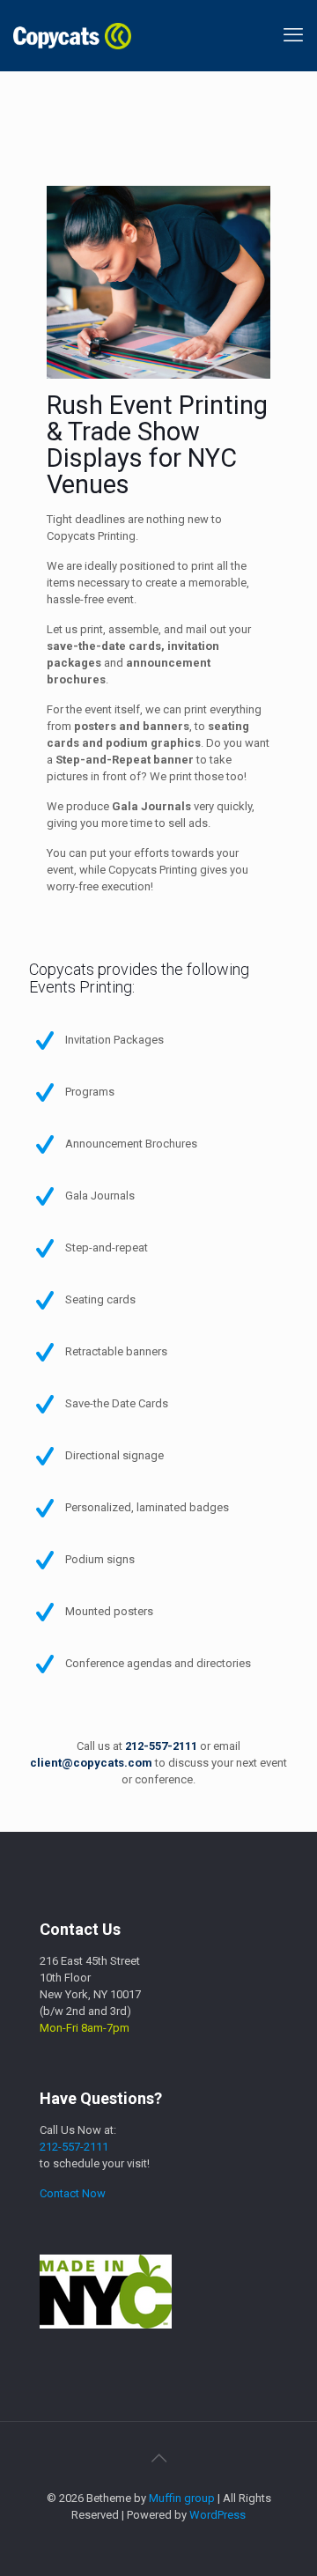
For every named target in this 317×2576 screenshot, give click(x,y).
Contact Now (73, 2193)
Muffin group (182, 2498)
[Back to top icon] (158, 2458)
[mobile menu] (293, 35)
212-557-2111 (161, 1746)
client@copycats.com (91, 1763)
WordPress (217, 2515)
